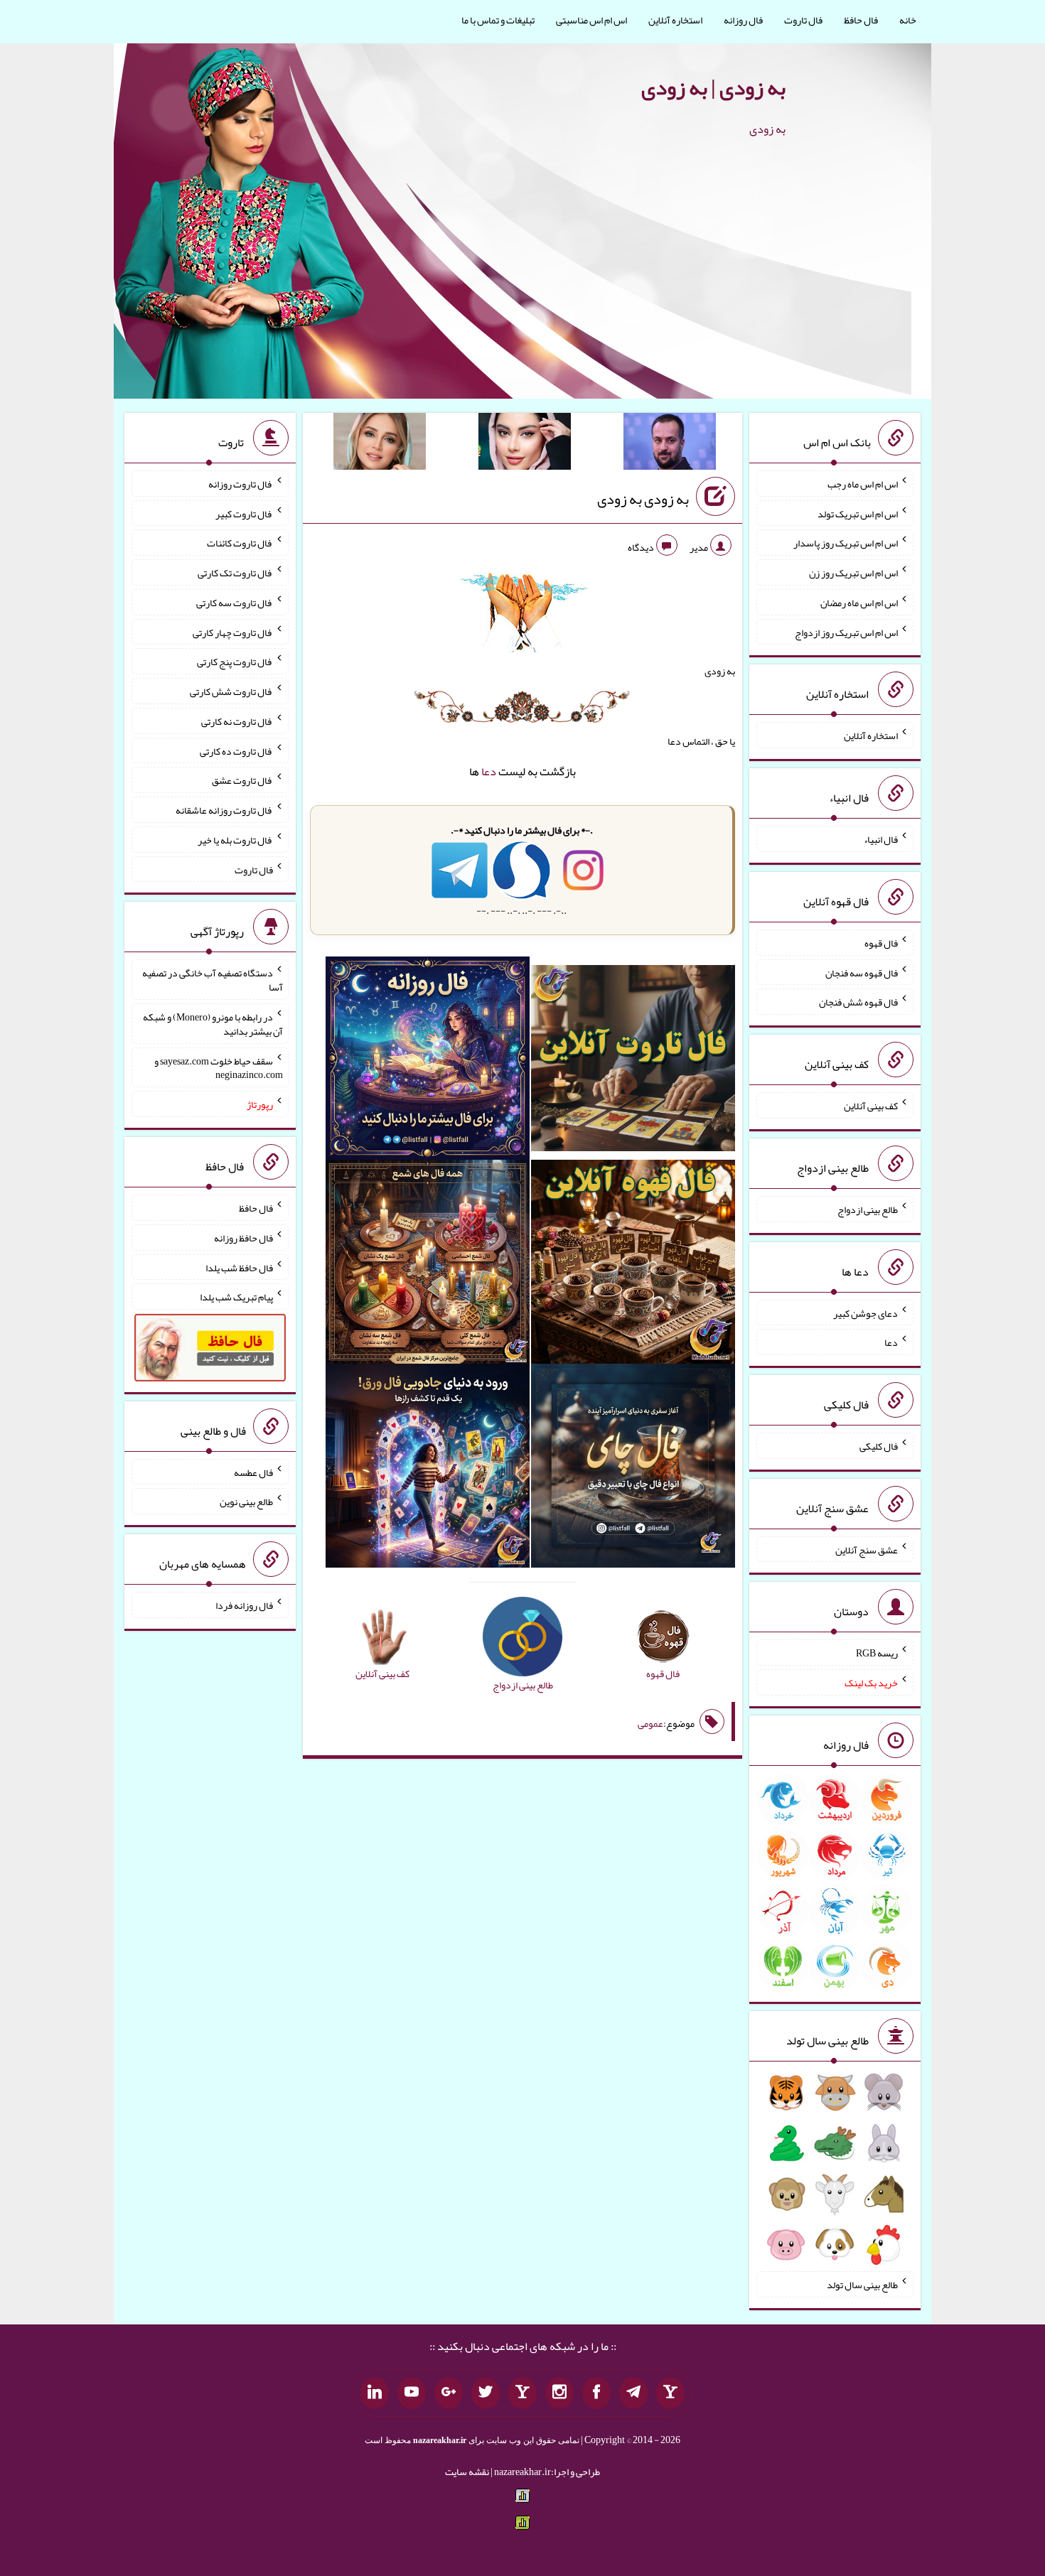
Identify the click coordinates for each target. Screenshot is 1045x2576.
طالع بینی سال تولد (862, 2285)
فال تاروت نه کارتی (237, 721)
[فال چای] (633, 1469)
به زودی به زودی (643, 499)
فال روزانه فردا (244, 1605)
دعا (489, 771)
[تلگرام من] (633, 2393)
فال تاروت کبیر (244, 513)
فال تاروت (803, 20)
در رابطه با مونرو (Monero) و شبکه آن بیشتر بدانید (213, 1024)
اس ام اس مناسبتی (591, 20)
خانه (908, 20)
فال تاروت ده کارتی (236, 750)
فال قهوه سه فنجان (862, 972)
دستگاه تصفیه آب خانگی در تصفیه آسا (213, 980)
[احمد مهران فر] (670, 444)
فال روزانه (743, 20)
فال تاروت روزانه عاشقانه (224, 810)
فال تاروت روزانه (241, 484)
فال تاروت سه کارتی (235, 603)
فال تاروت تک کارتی (235, 573)
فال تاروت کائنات (240, 543)
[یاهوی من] (670, 2393)
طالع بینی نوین (246, 1502)
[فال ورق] (428, 1469)
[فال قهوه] (633, 1265)
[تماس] (522, 2393)
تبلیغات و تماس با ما (498, 20)
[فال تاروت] (633, 1061)
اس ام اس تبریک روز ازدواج (846, 632)
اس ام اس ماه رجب (863, 484)
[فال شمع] (428, 1265)
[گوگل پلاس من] (449, 2393)
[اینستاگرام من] (559, 2393)
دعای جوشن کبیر (866, 1313)
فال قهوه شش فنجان (858, 1002)
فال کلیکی (879, 1446)
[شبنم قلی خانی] (380, 444)
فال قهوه (881, 943)
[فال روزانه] (428, 1061)
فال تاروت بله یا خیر (235, 840)
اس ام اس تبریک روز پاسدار (846, 543)
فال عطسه (253, 1472)
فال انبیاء (881, 839)
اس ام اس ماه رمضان (859, 603)
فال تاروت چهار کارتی (233, 632)
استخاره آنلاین (675, 20)
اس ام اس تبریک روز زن (853, 573)
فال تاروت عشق (242, 780)
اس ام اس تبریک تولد (858, 513)
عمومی (650, 1723)
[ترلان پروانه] (525, 444)
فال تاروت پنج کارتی (235, 662)
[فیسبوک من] (596, 2393)
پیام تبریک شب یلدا (236, 1297)
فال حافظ (861, 20)
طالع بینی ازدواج (868, 1209)
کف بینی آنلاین (871, 1106)
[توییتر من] (486, 2393)
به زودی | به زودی (713, 87)
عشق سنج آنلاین (867, 1549)
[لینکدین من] (375, 2393)
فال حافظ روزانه (243, 1238)
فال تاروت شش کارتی (231, 691)
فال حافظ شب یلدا (239, 1267)
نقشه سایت (467, 2472)
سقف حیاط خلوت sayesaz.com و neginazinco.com (219, 1067)
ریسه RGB (877, 1653)
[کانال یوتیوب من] (412, 2393)
